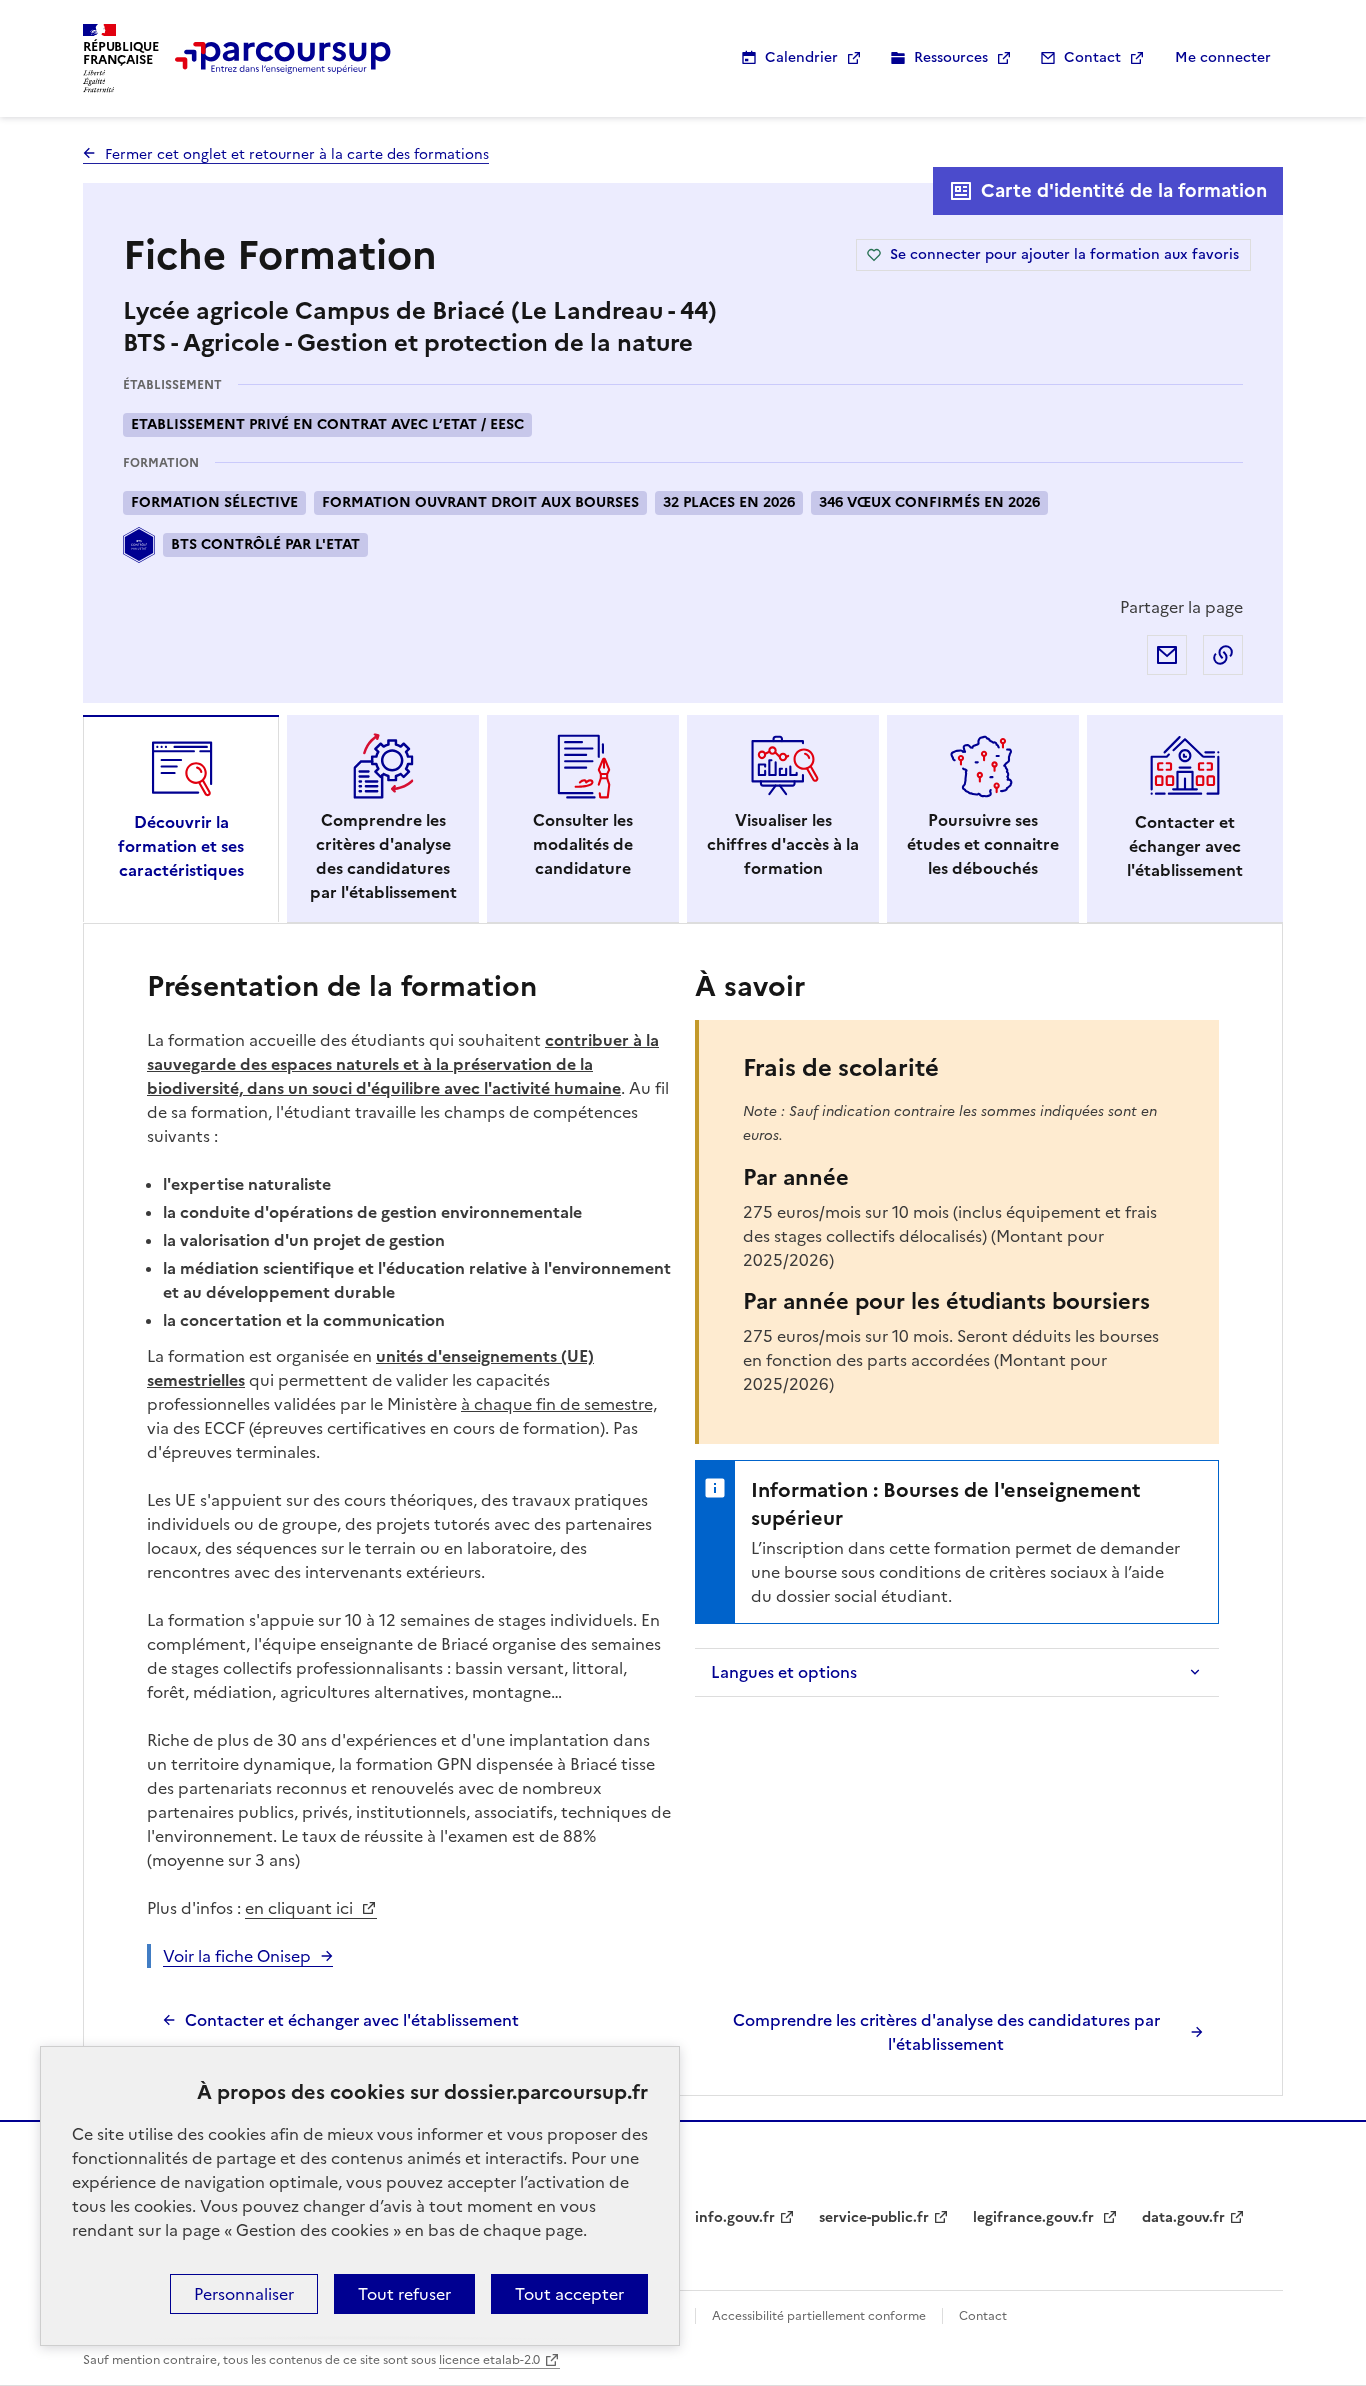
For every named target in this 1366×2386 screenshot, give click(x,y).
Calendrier (801, 57)
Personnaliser (244, 2294)
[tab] (181, 819)
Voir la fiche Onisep (237, 1956)
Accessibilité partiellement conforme (819, 2316)
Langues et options (784, 1672)
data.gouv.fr (1183, 2217)
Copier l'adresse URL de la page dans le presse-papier (1223, 655)
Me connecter (1223, 57)
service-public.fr (874, 2217)
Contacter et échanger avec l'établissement (352, 2020)
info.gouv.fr (735, 2217)
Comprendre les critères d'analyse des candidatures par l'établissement (946, 2032)
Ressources (951, 57)
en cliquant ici (301, 1908)
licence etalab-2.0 (489, 2360)
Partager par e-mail (1167, 655)
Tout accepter (569, 2294)
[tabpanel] (683, 1510)
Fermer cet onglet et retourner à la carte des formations (297, 154)
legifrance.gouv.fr (1035, 2217)
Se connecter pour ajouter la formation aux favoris (1064, 254)
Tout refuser (404, 2294)
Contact (1092, 57)
